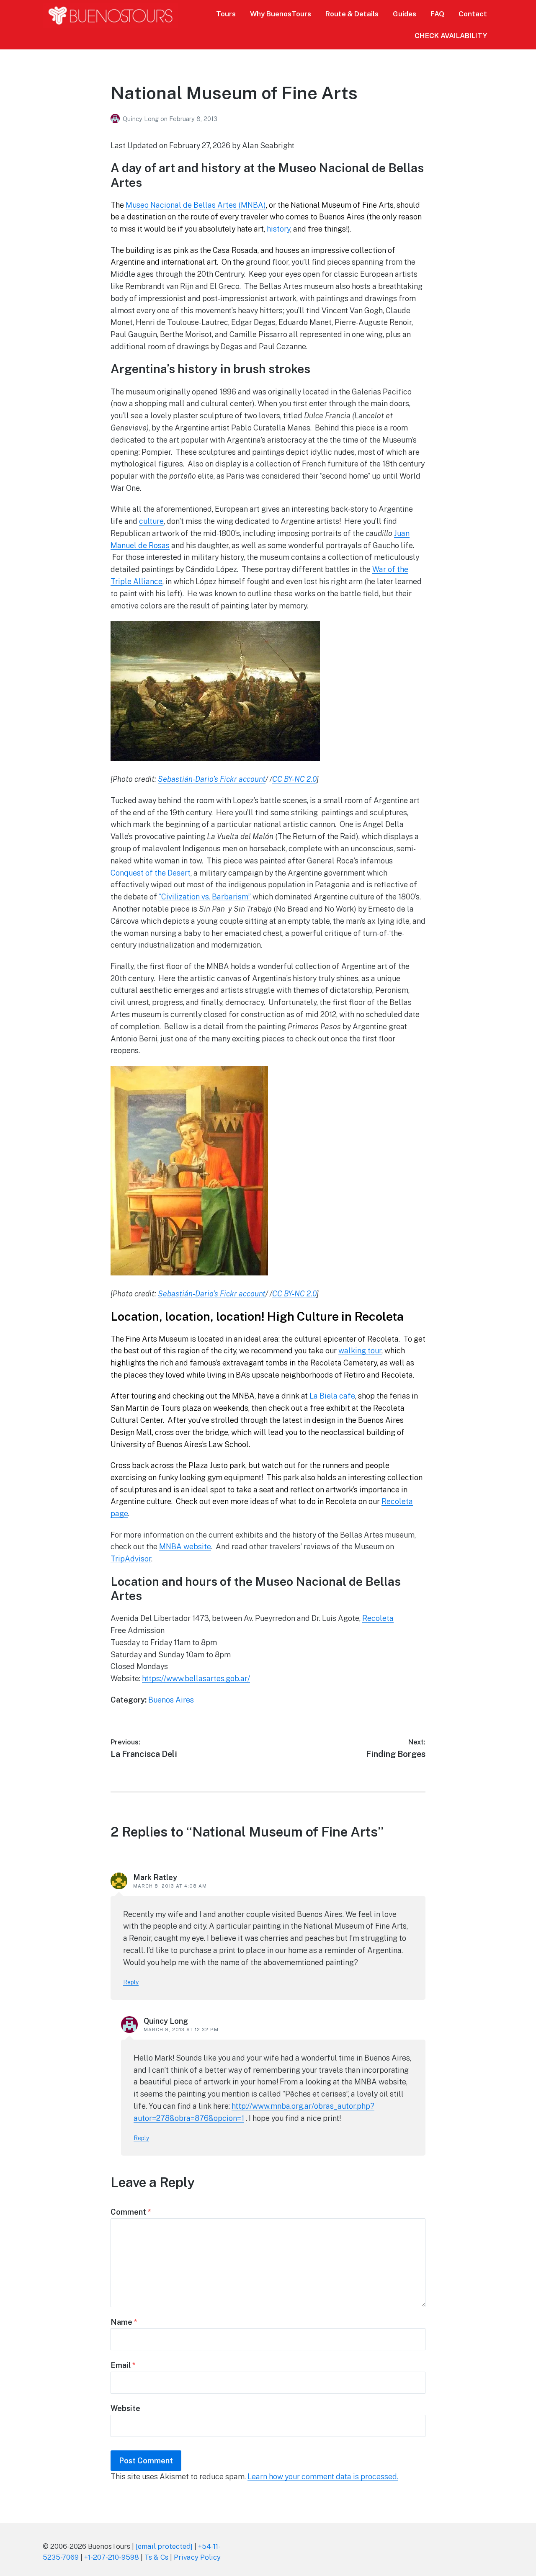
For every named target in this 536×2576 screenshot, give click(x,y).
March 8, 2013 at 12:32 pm (181, 2030)
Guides (405, 14)
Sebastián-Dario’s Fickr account (212, 779)
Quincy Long (142, 119)
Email (123, 2365)
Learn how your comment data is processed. (323, 2477)
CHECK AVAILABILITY (451, 36)
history (278, 229)
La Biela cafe (332, 1396)
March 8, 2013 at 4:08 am (170, 1886)
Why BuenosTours (281, 14)
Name (124, 2322)
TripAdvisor (131, 1559)
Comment (131, 2212)
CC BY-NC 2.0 (294, 779)
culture (151, 521)
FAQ (437, 14)
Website (125, 2408)
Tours (226, 14)
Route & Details (352, 14)
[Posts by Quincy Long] (117, 119)
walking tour (360, 1351)
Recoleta (378, 1618)
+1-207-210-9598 (112, 2557)
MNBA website (185, 1547)
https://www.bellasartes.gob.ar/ (196, 1678)
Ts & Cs (156, 2557)
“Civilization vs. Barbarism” (205, 897)
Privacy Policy (197, 2557)
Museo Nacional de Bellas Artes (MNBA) (196, 205)
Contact (473, 14)
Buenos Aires (171, 1700)
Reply (131, 1982)
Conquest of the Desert (151, 873)
